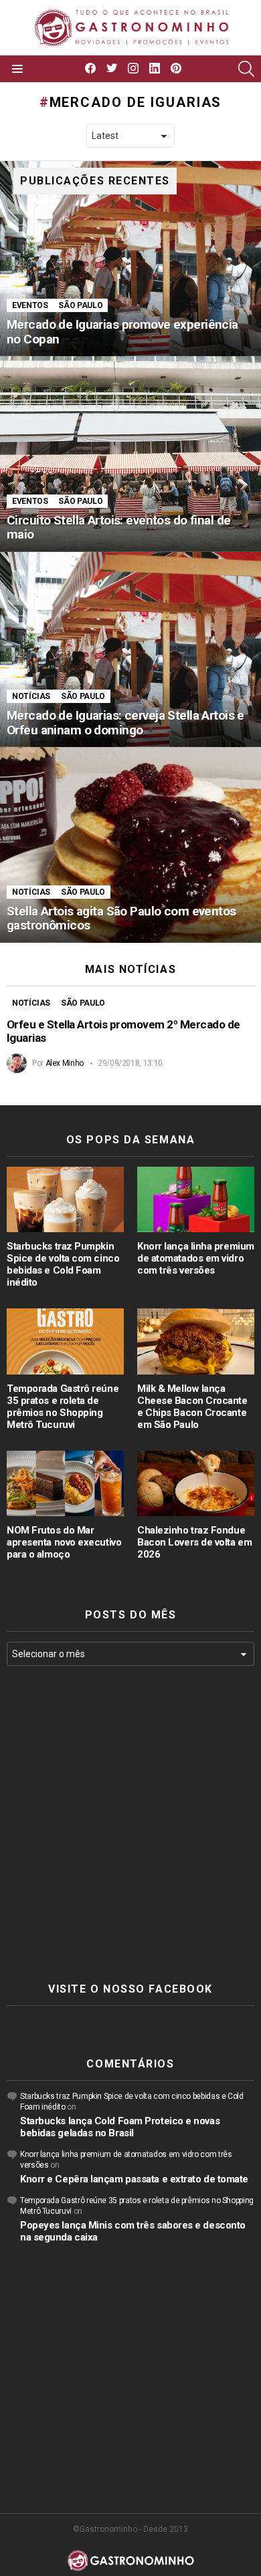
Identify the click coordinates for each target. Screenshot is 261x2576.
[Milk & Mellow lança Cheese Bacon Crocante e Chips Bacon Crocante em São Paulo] (196, 1341)
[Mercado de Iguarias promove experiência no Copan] (130, 259)
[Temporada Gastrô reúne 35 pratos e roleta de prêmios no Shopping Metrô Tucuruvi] (65, 1341)
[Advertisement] (130, 1824)
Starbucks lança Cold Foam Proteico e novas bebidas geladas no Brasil (120, 2127)
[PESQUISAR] (246, 69)
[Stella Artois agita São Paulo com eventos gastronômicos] (130, 845)
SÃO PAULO (80, 305)
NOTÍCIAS (31, 696)
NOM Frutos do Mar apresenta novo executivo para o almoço (64, 1542)
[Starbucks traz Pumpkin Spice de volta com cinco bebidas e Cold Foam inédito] (65, 1199)
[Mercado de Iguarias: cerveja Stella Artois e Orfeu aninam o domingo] (130, 650)
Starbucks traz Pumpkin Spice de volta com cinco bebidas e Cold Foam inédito (63, 1264)
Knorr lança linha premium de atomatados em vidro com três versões (196, 1258)
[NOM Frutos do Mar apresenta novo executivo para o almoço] (65, 1483)
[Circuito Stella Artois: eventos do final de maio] (130, 454)
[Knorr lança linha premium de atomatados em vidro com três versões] (196, 1199)
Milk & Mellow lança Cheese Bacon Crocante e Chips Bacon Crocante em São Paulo (192, 1407)
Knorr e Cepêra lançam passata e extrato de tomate (134, 2179)
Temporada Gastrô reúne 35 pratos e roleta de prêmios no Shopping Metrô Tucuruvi (63, 1407)
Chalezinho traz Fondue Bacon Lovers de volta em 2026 (194, 1542)
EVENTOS (30, 305)
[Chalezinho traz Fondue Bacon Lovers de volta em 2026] (196, 1483)
